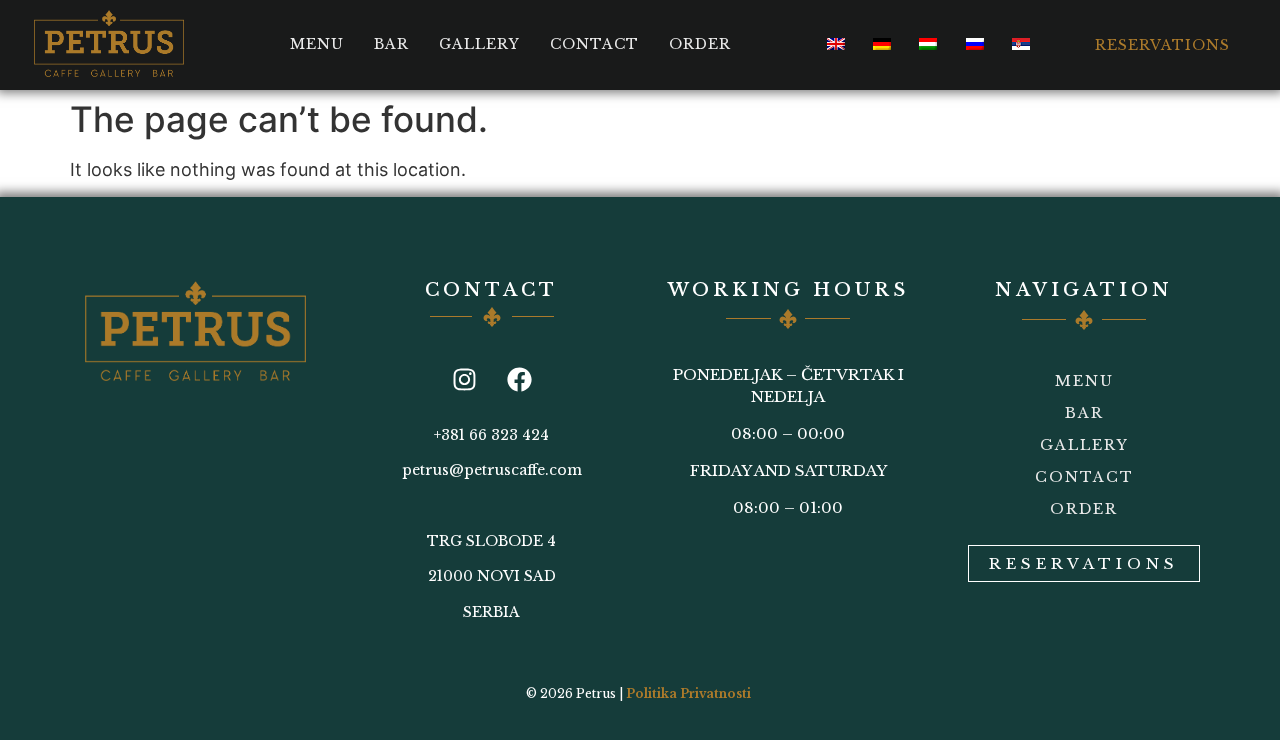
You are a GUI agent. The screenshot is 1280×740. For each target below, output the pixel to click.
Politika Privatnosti (688, 693)
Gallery (479, 44)
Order (700, 44)
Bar (391, 44)
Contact (594, 44)
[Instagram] (464, 380)
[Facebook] (519, 380)
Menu (317, 44)
